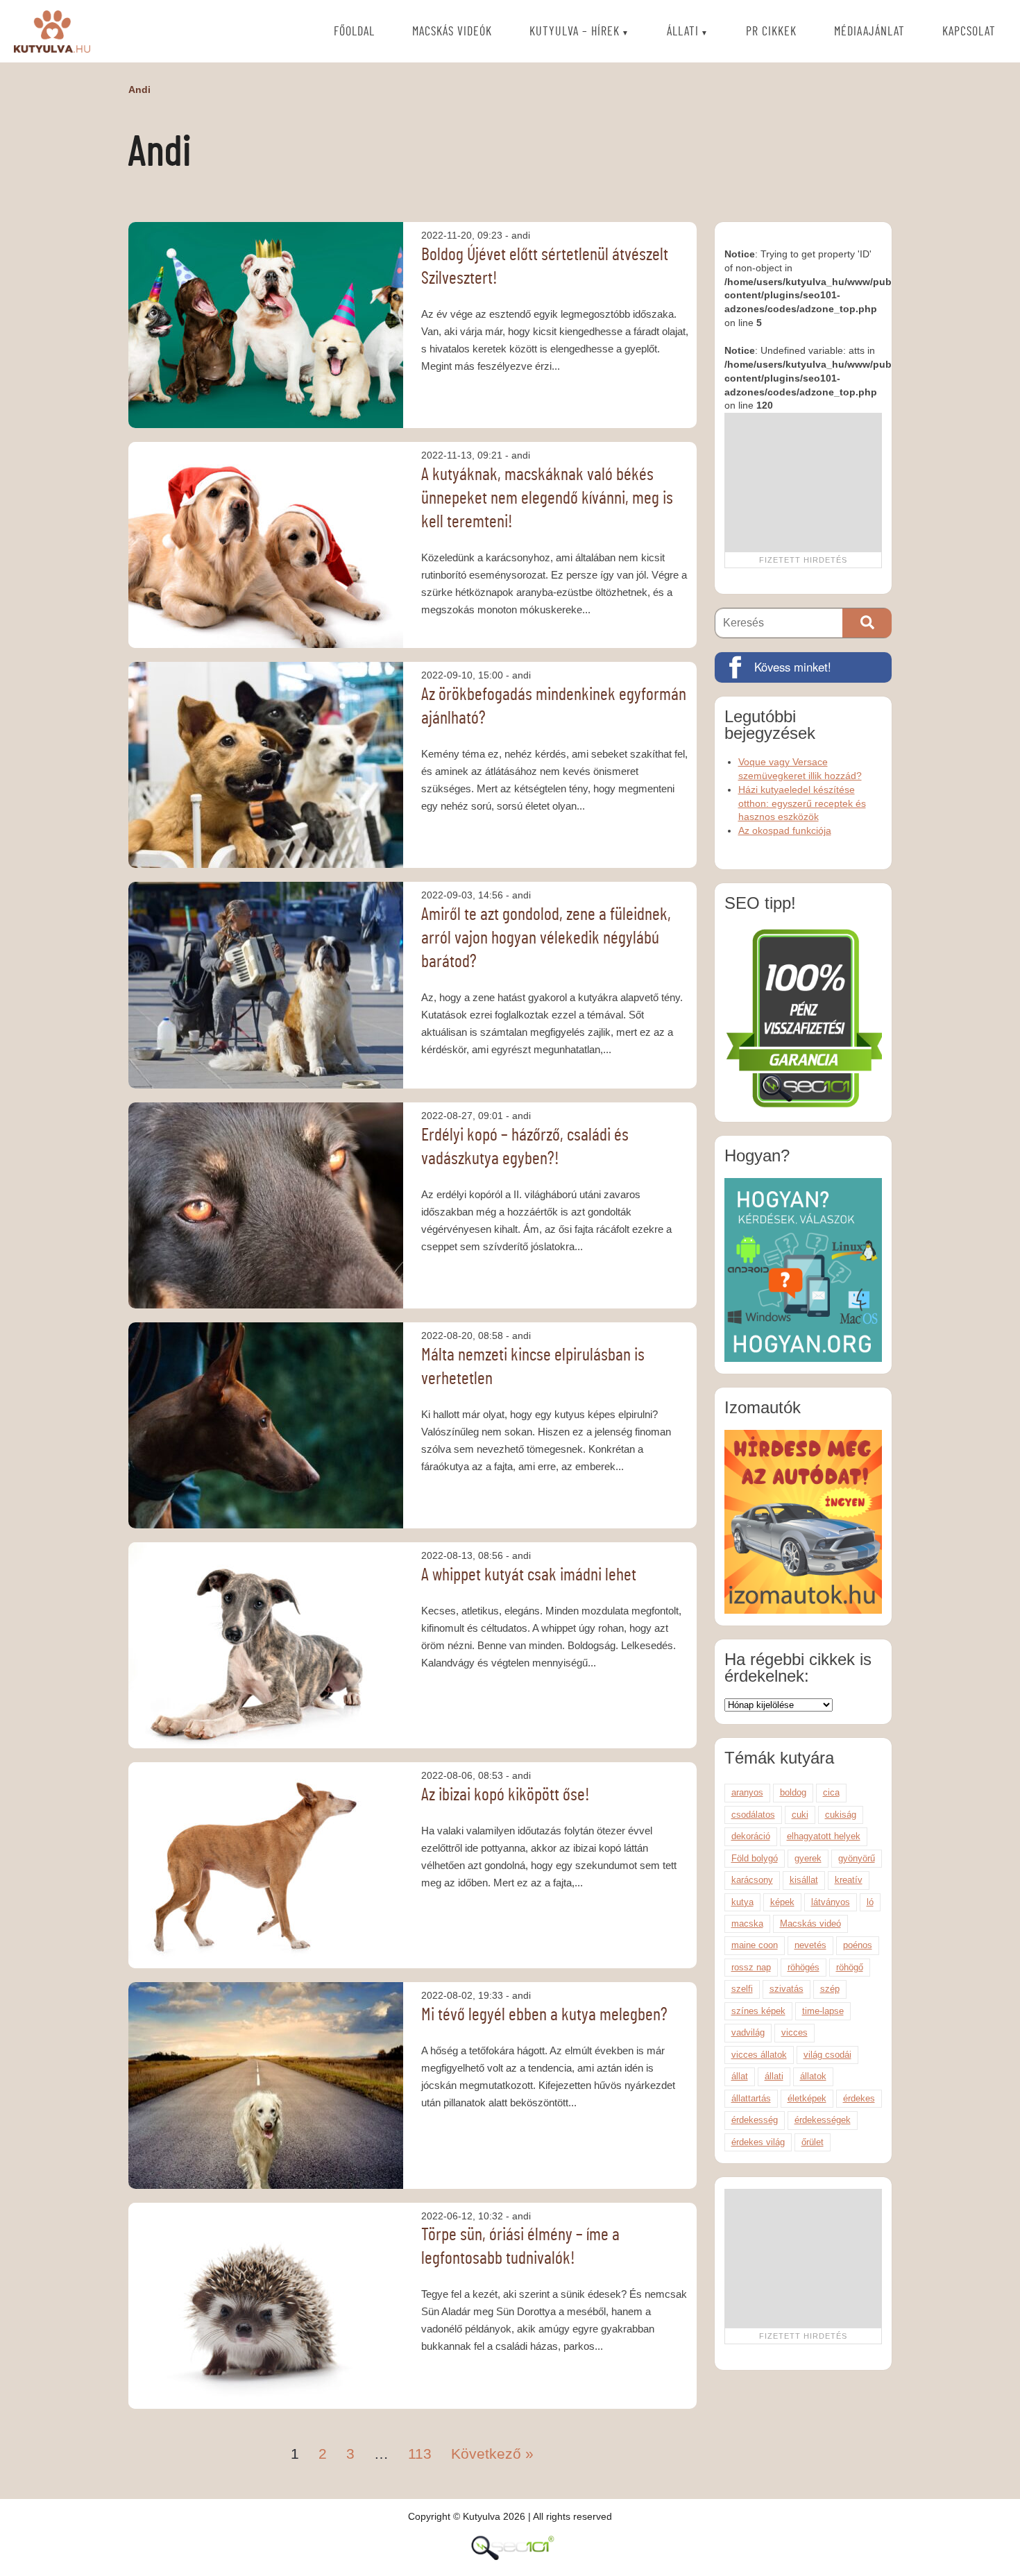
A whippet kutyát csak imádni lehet (529, 1575)
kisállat (804, 1880)
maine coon (755, 1945)
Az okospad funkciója (785, 830)
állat (740, 2076)
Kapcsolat (969, 32)
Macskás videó (810, 1924)
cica (831, 1792)
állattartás (751, 2098)
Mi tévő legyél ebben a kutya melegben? (544, 2015)
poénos (858, 1945)
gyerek (808, 1858)
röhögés (804, 1967)
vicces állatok (759, 2055)
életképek (807, 2098)
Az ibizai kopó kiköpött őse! (505, 1795)
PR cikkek (771, 32)
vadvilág (748, 2032)
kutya (742, 1902)
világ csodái (827, 2055)
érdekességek (823, 2120)
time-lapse (823, 2011)
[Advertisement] (803, 482)
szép (830, 1989)
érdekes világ (758, 2142)
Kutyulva (52, 31)
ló (870, 1902)
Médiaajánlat (869, 32)
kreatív (849, 1880)
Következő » (492, 2454)
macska (747, 1924)
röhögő (850, 1967)
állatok (813, 2076)
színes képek (758, 2011)
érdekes (859, 2098)
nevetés (810, 1945)
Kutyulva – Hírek (575, 32)
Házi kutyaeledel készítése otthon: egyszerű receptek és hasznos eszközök (802, 803)
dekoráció (751, 1836)
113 (420, 2454)
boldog (793, 1792)
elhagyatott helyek (824, 1836)
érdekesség (755, 2120)
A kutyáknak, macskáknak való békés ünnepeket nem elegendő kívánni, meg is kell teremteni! (547, 498)
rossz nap (751, 1967)
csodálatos (753, 1815)
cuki (800, 1815)
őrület (813, 2142)
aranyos (747, 1792)
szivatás (787, 1989)
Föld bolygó (755, 1858)
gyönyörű (857, 1858)
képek (782, 1902)
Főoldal (354, 32)
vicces (794, 2032)
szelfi (742, 1989)
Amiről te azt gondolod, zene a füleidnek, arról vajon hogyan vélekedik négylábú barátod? (546, 938)
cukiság (841, 1815)
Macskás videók (452, 32)
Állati (683, 32)
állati (774, 2076)
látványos (831, 1902)
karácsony (752, 1880)
